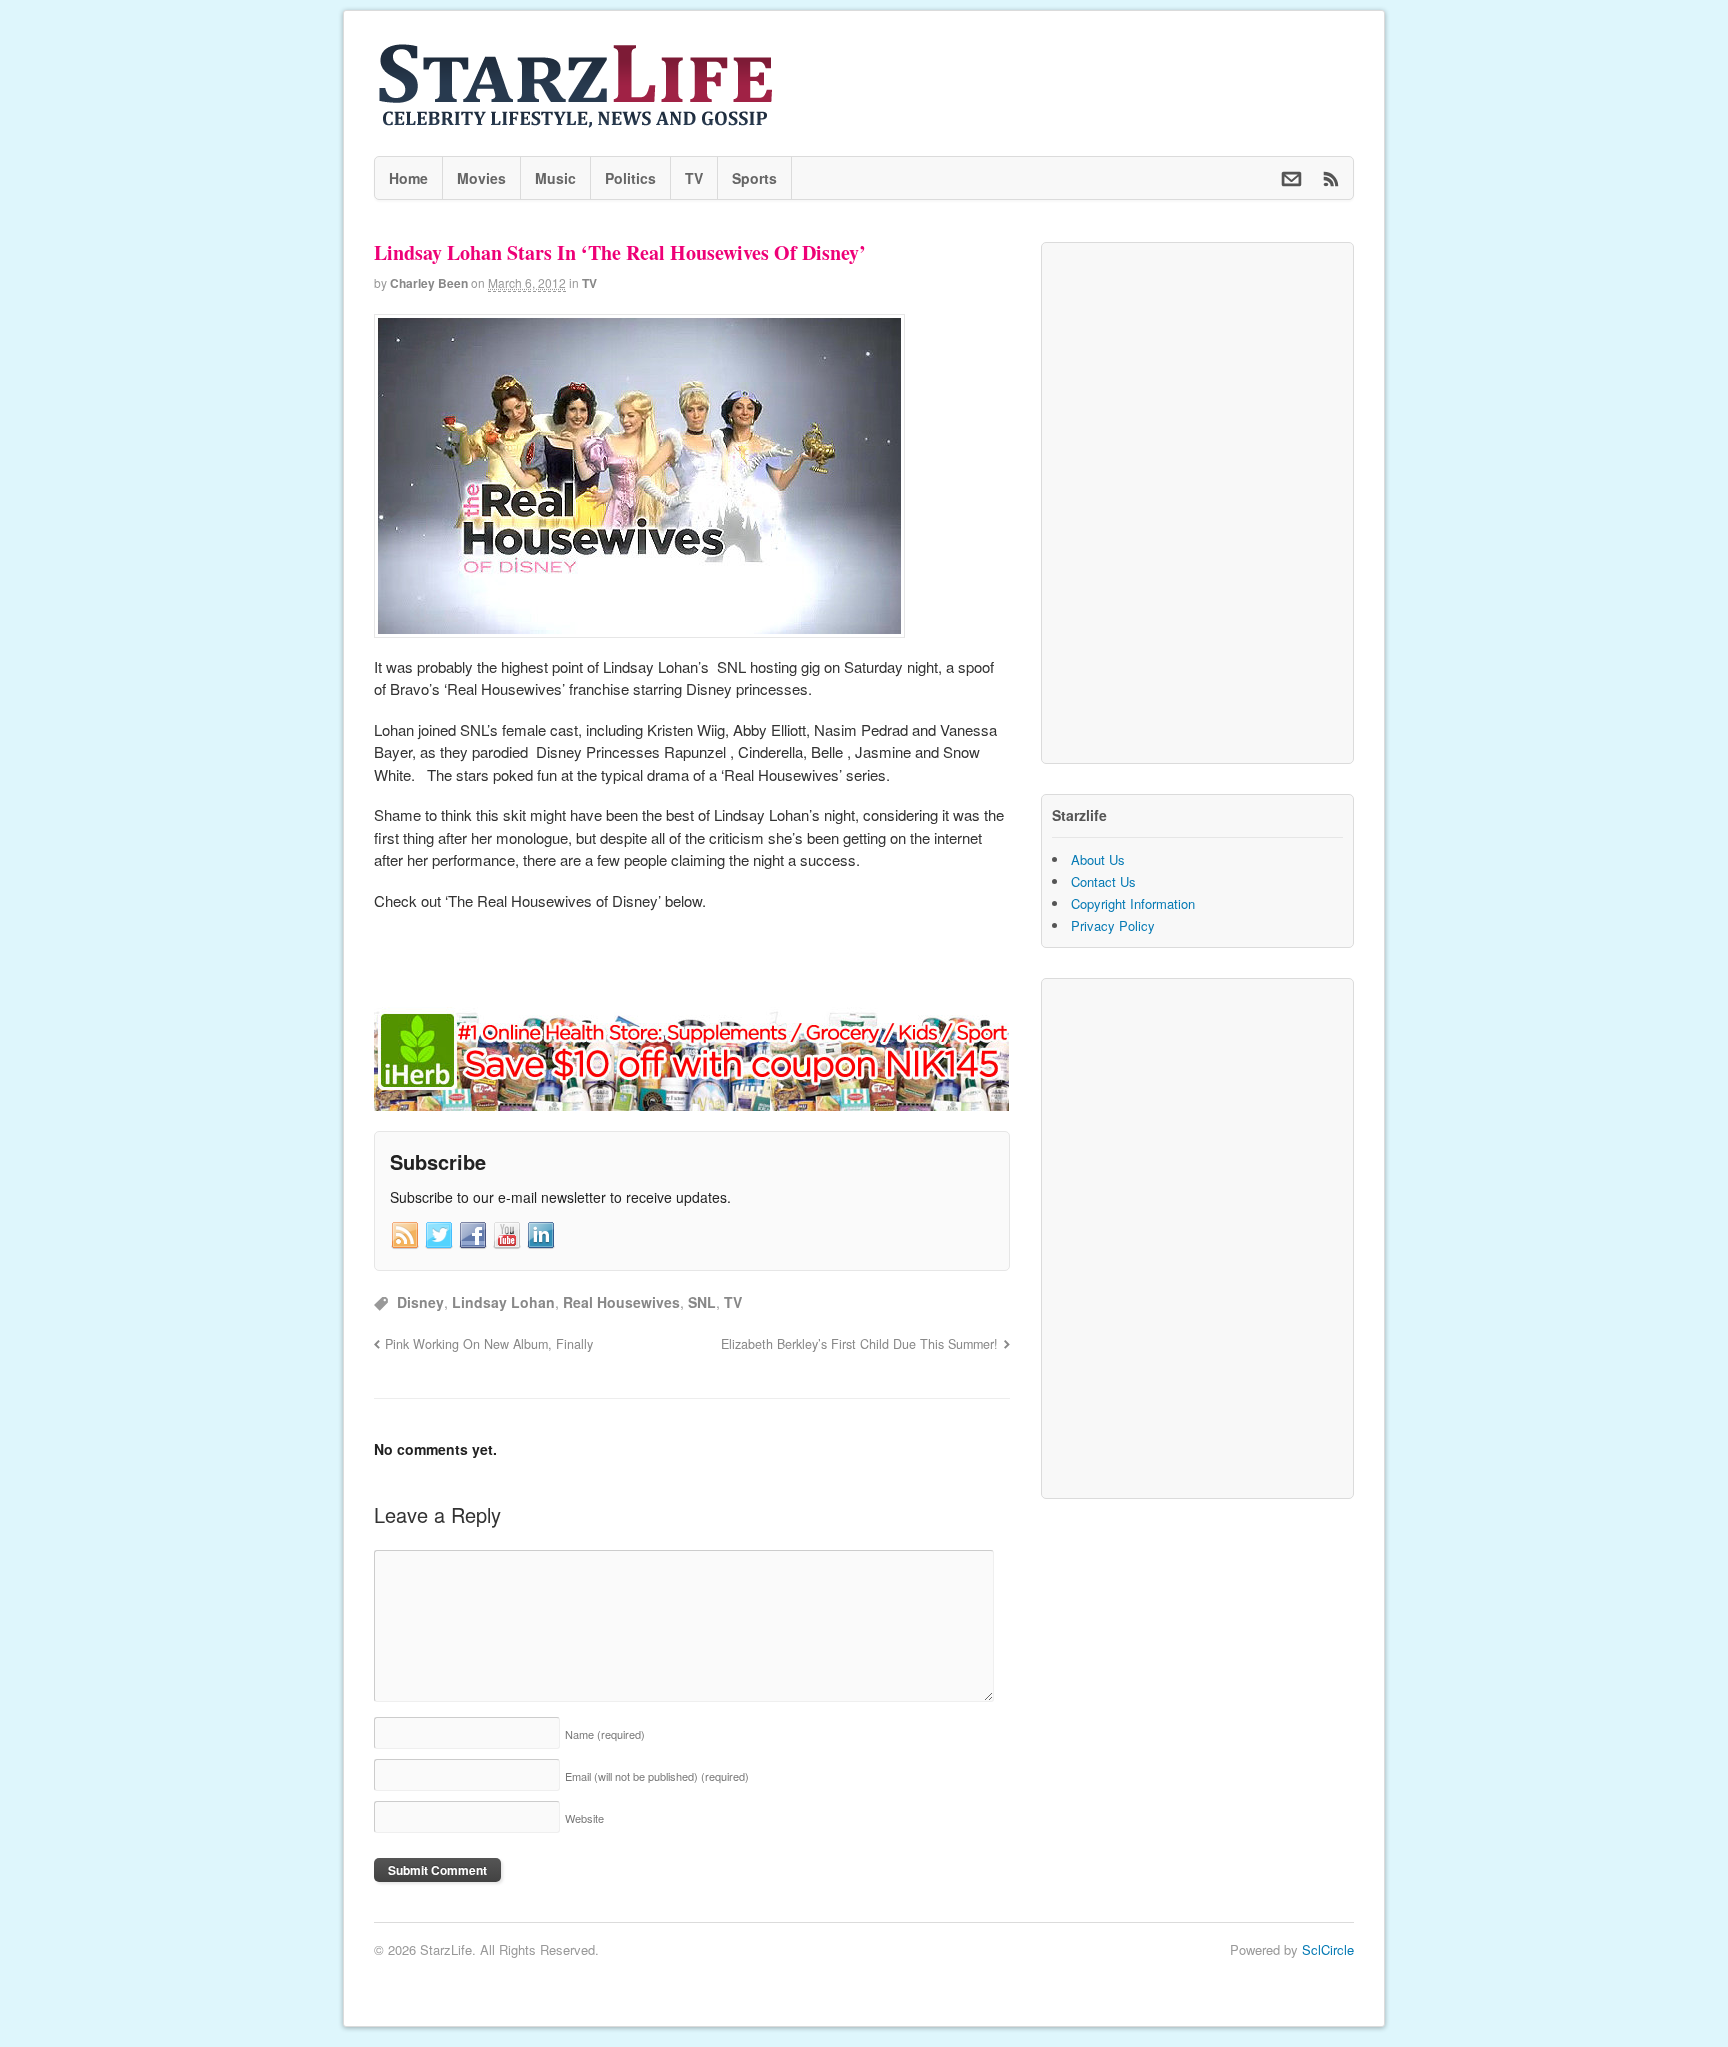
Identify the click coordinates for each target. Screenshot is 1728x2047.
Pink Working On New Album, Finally (489, 1344)
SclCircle (1328, 1949)
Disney (420, 1302)
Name (605, 1734)
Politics (630, 178)
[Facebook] (473, 1236)
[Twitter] (439, 1236)
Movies (481, 178)
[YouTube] (507, 1236)
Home (408, 178)
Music (555, 178)
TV (694, 178)
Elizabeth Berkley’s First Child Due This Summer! (859, 1344)
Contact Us (1103, 881)
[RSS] (405, 1236)
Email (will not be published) (657, 1776)
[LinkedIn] (541, 1236)
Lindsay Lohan (503, 1302)
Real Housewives (621, 1302)
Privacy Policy (1113, 925)
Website (584, 1818)
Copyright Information (1133, 903)
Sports (754, 178)
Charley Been (429, 283)
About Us (1098, 859)
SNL (702, 1302)
